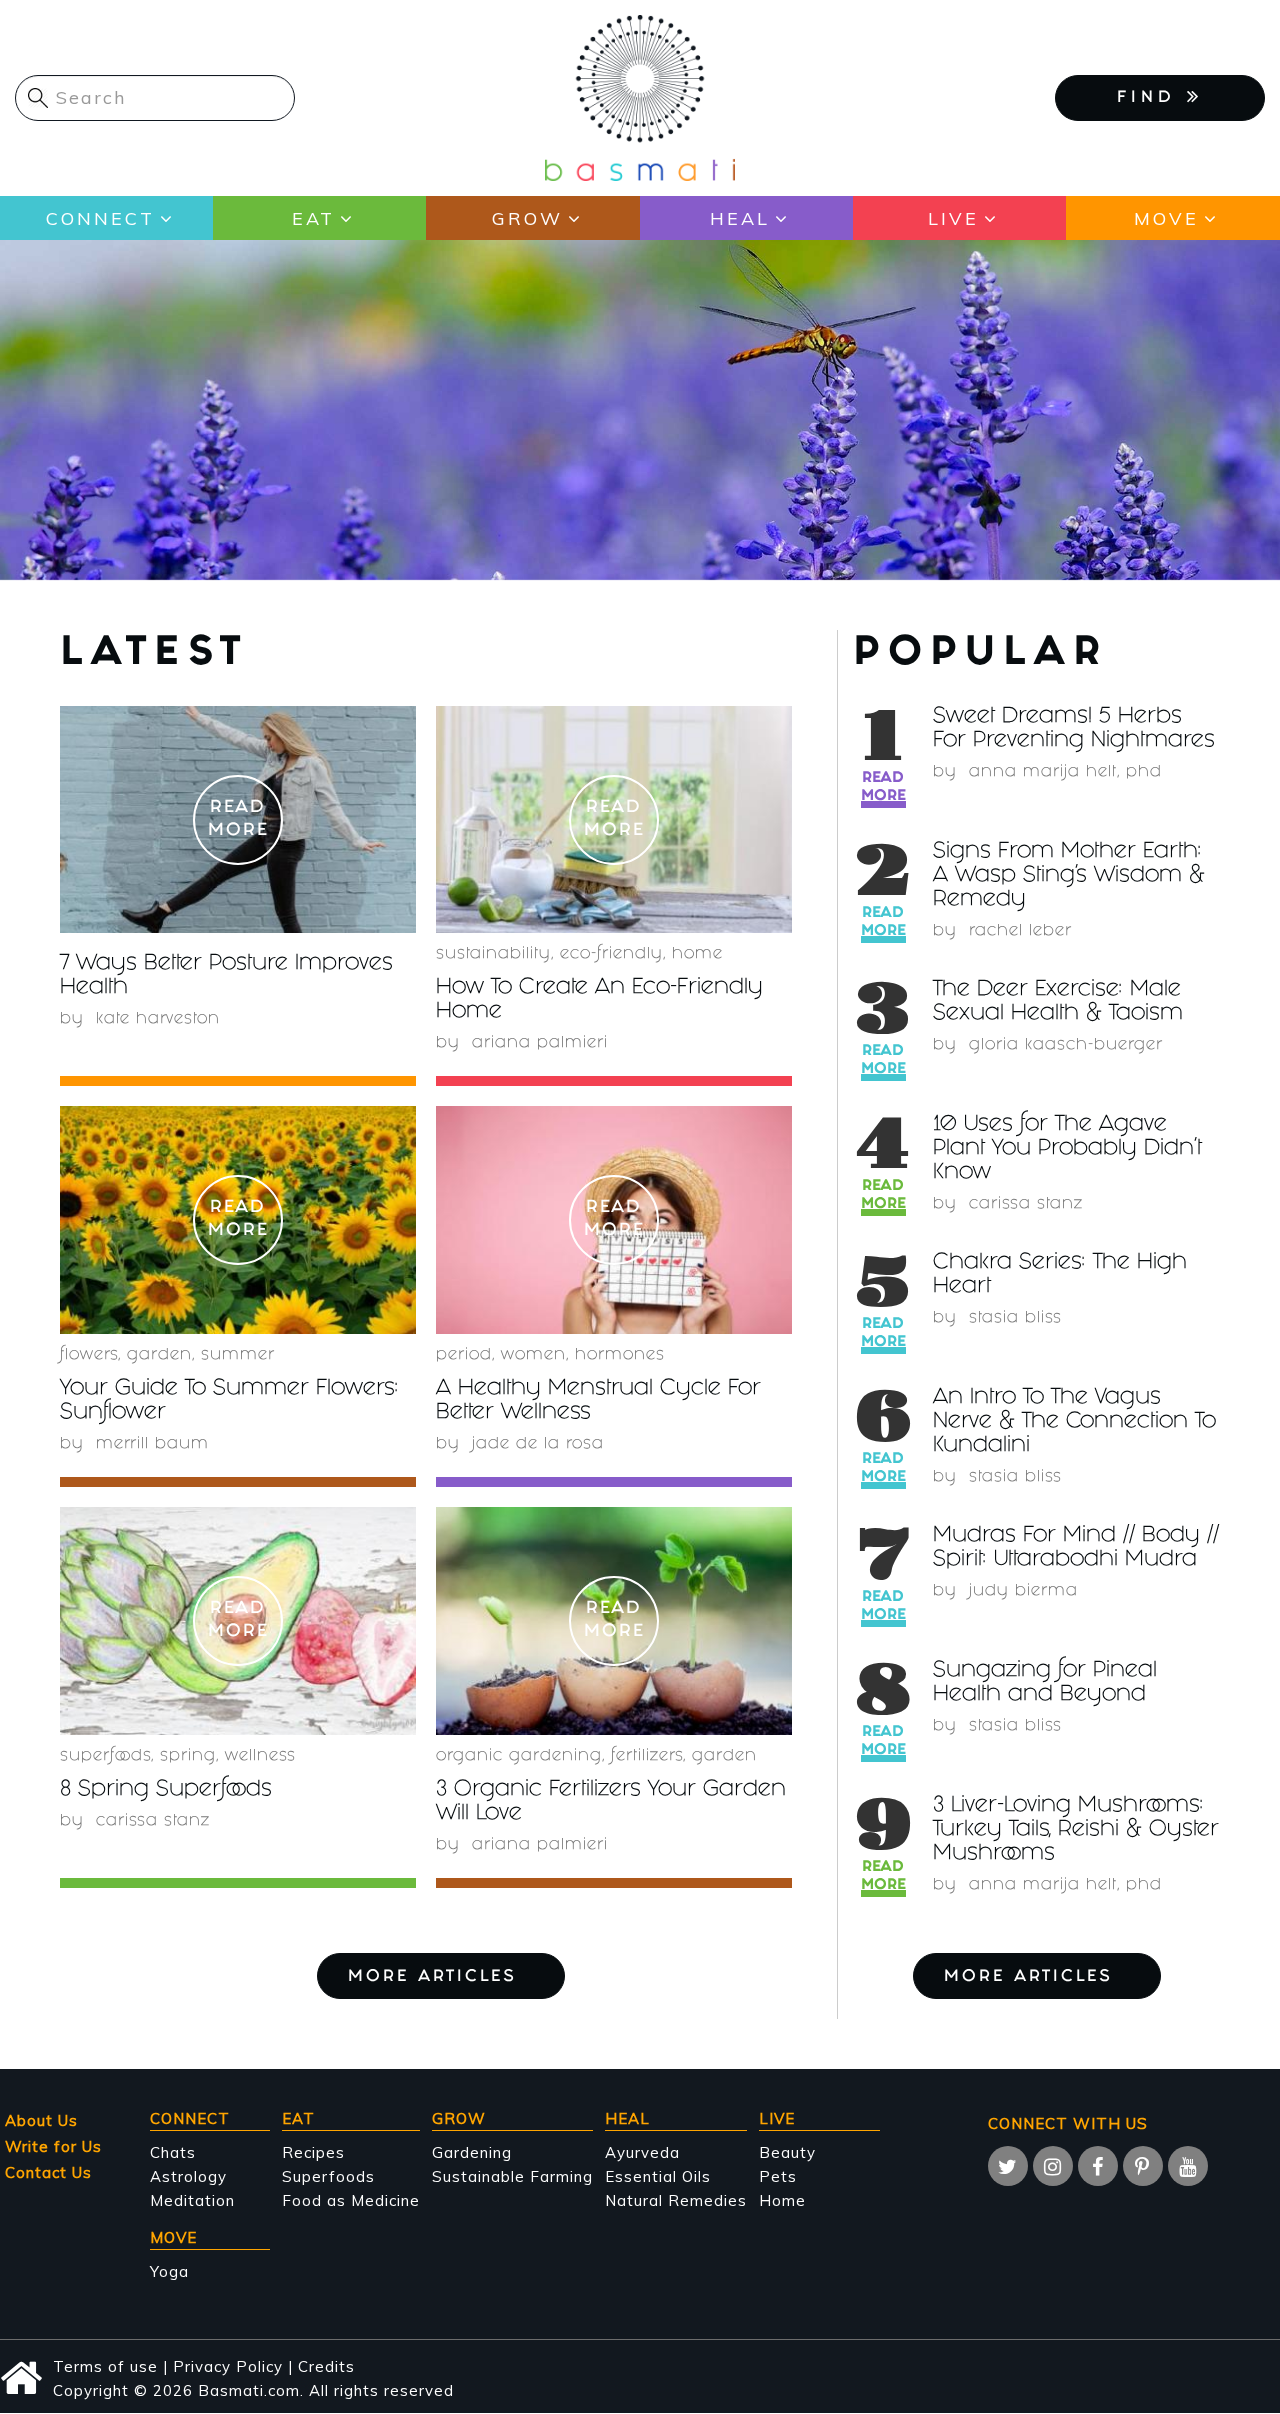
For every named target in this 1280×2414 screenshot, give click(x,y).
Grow (527, 218)
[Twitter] (1008, 2166)
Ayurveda (642, 2152)
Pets (778, 2176)
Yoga (169, 2271)
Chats (173, 2152)
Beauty (787, 2152)
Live (953, 218)
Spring (188, 1756)
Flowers (89, 1355)
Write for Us (53, 2146)
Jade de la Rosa (538, 1444)
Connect (100, 218)
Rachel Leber (1020, 931)
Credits (326, 2366)
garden (159, 1355)
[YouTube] (1188, 2166)
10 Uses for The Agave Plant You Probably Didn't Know (1067, 1149)
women (533, 1355)
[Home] (640, 96)
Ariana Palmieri (540, 1043)
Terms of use (105, 2366)
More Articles (1028, 1977)
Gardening (472, 2152)
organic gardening (519, 1756)
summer (238, 1355)
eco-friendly (611, 954)
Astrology (188, 2176)
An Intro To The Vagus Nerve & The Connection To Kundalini (1074, 1422)
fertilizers (647, 1756)
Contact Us (48, 2172)
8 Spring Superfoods (166, 1790)
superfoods (105, 1756)
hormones (620, 1355)
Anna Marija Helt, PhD (1065, 772)
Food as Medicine (351, 2200)
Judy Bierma (1023, 1591)
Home (697, 954)
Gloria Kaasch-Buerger (1066, 1045)
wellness (260, 1756)
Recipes (313, 2152)
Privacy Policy (228, 2366)
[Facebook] (1098, 2166)
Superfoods (328, 2176)
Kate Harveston (158, 1019)
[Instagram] (1053, 2166)
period (464, 1355)
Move (1166, 218)
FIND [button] (1152, 98)
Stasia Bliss (1015, 1318)
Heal (740, 218)
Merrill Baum (152, 1444)
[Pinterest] (1143, 2166)
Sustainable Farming (512, 2176)
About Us (41, 2120)
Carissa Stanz (1026, 1204)
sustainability (493, 954)
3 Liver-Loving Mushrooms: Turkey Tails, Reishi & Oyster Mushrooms (1076, 1830)
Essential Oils (658, 2176)
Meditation (192, 2200)
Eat (313, 218)
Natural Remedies (676, 2200)
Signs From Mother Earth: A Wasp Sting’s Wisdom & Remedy (1069, 876)
